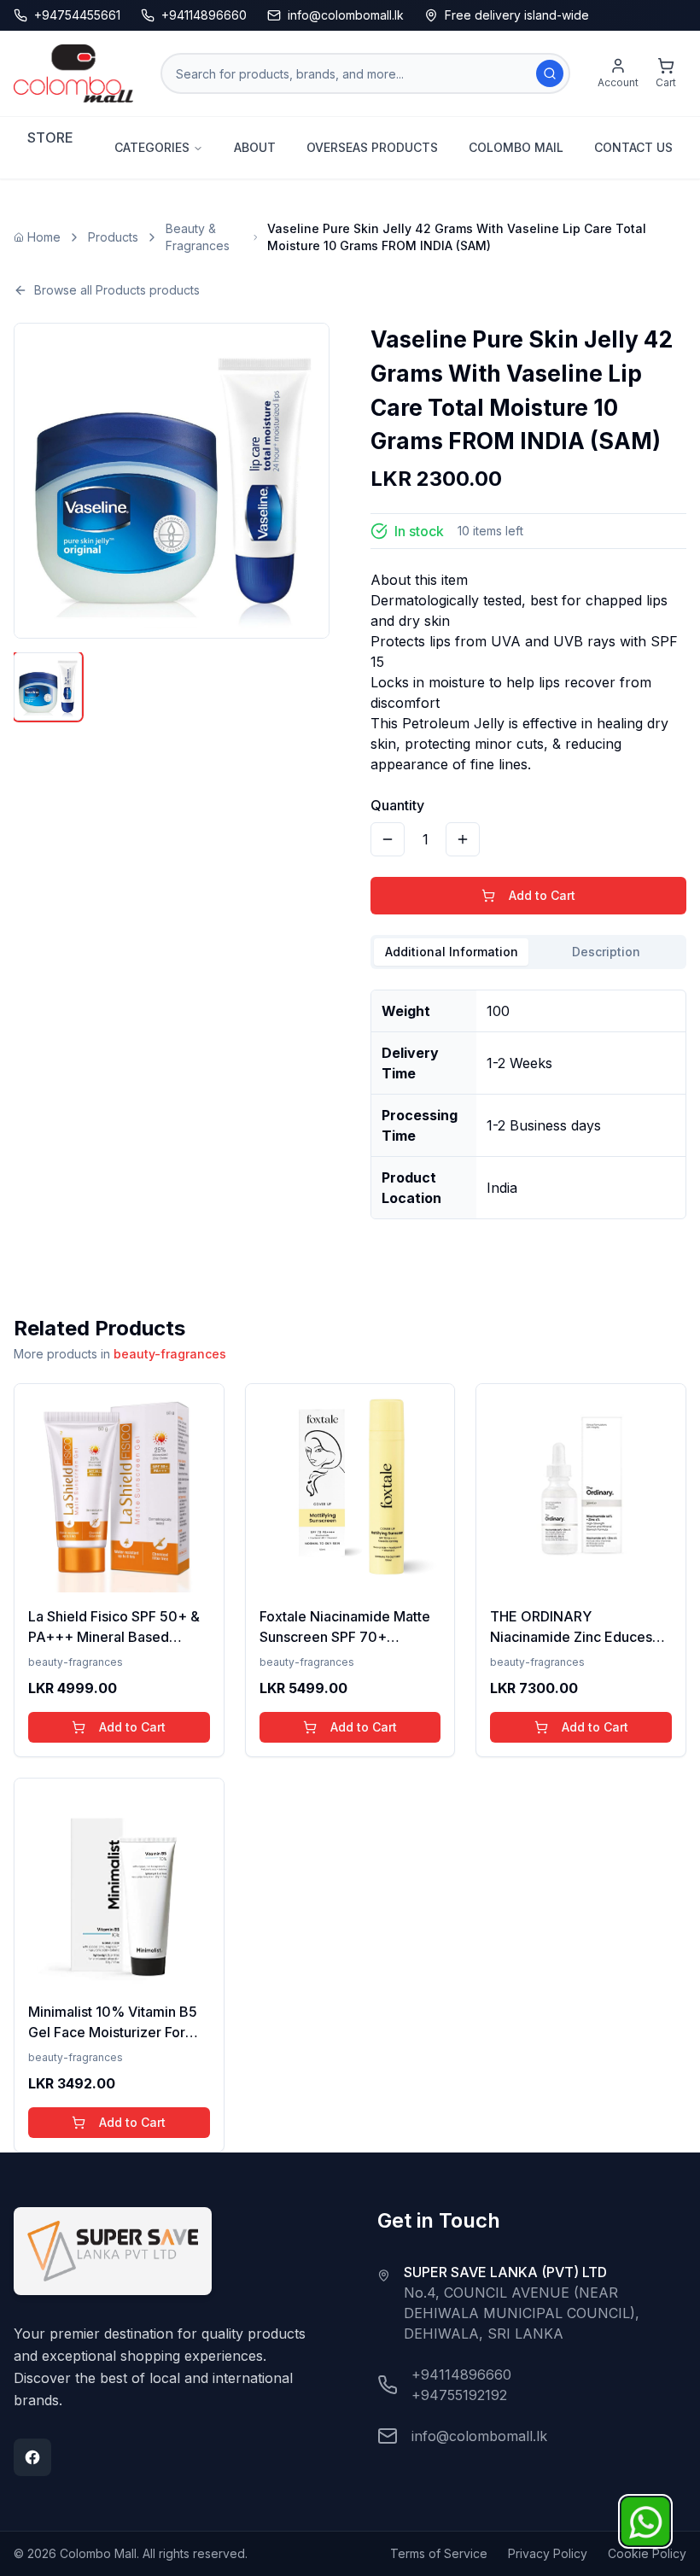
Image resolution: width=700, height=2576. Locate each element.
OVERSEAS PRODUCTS (372, 147)
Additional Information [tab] (452, 952)
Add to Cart (542, 895)
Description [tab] (606, 952)
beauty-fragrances (170, 1354)
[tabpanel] (528, 1098)
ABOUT (255, 147)
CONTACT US (633, 147)
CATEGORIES (152, 147)
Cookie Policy (647, 2553)
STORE (50, 137)
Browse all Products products (117, 290)
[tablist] (528, 952)
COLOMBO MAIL (516, 147)
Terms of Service (439, 2553)
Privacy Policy (548, 2553)
